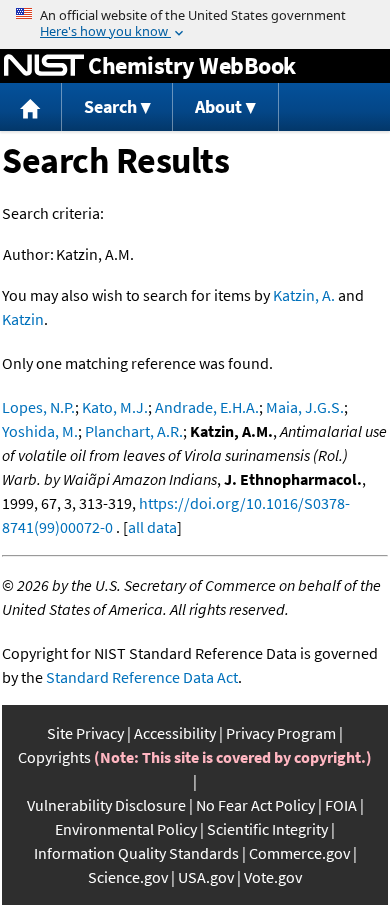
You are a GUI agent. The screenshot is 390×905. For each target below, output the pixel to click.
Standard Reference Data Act (142, 677)
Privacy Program (281, 733)
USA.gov (206, 877)
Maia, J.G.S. (305, 407)
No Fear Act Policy (255, 805)
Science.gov (128, 877)
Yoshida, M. (40, 431)
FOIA (341, 805)
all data (152, 527)
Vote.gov (273, 877)
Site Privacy (85, 733)
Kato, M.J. (115, 407)
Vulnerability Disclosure (106, 805)
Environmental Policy (126, 829)
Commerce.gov (299, 853)
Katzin (23, 319)
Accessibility (175, 733)
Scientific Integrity (267, 829)
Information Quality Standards (136, 853)
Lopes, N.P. (38, 407)
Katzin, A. (304, 295)
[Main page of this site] (31, 107)
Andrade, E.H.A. (207, 407)
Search (110, 106)
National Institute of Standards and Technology (44, 66)
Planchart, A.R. (134, 431)
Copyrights (54, 757)
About (218, 106)
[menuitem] (31, 107)
